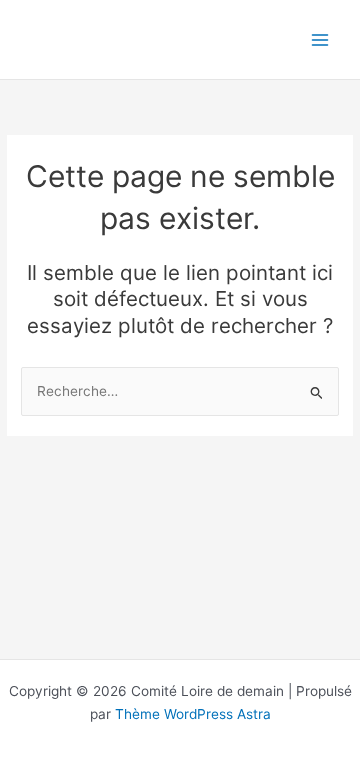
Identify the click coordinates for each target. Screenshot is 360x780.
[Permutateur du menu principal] (320, 39)
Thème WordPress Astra (193, 714)
